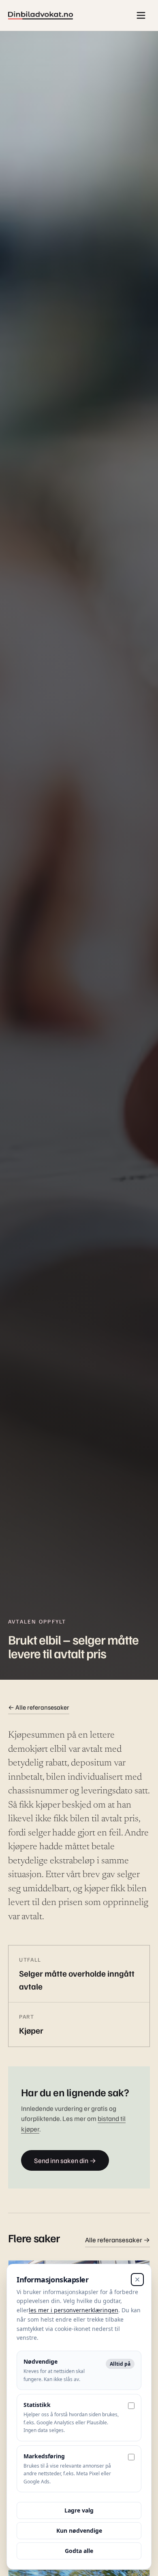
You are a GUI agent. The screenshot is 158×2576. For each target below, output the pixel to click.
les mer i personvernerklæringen (74, 2310)
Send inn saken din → (65, 2160)
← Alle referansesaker (39, 1707)
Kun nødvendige (79, 2530)
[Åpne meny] (141, 15)
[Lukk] (137, 2280)
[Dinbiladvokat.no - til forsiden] (41, 16)
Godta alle (79, 2551)
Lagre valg (79, 2510)
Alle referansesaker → (117, 2240)
